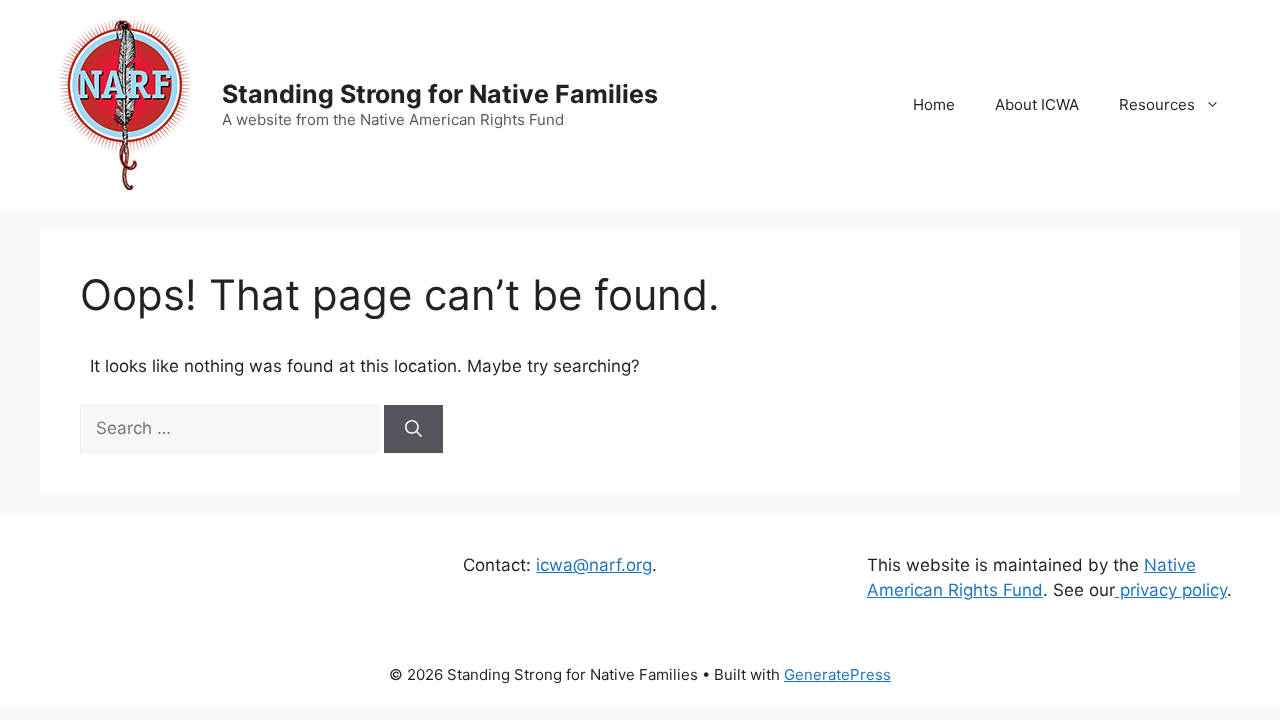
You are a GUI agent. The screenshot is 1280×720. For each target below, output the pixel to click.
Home (934, 104)
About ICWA (1037, 104)
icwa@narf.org (594, 565)
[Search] (413, 429)
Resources (1157, 104)
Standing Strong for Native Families (440, 94)
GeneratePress (837, 674)
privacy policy (1171, 590)
